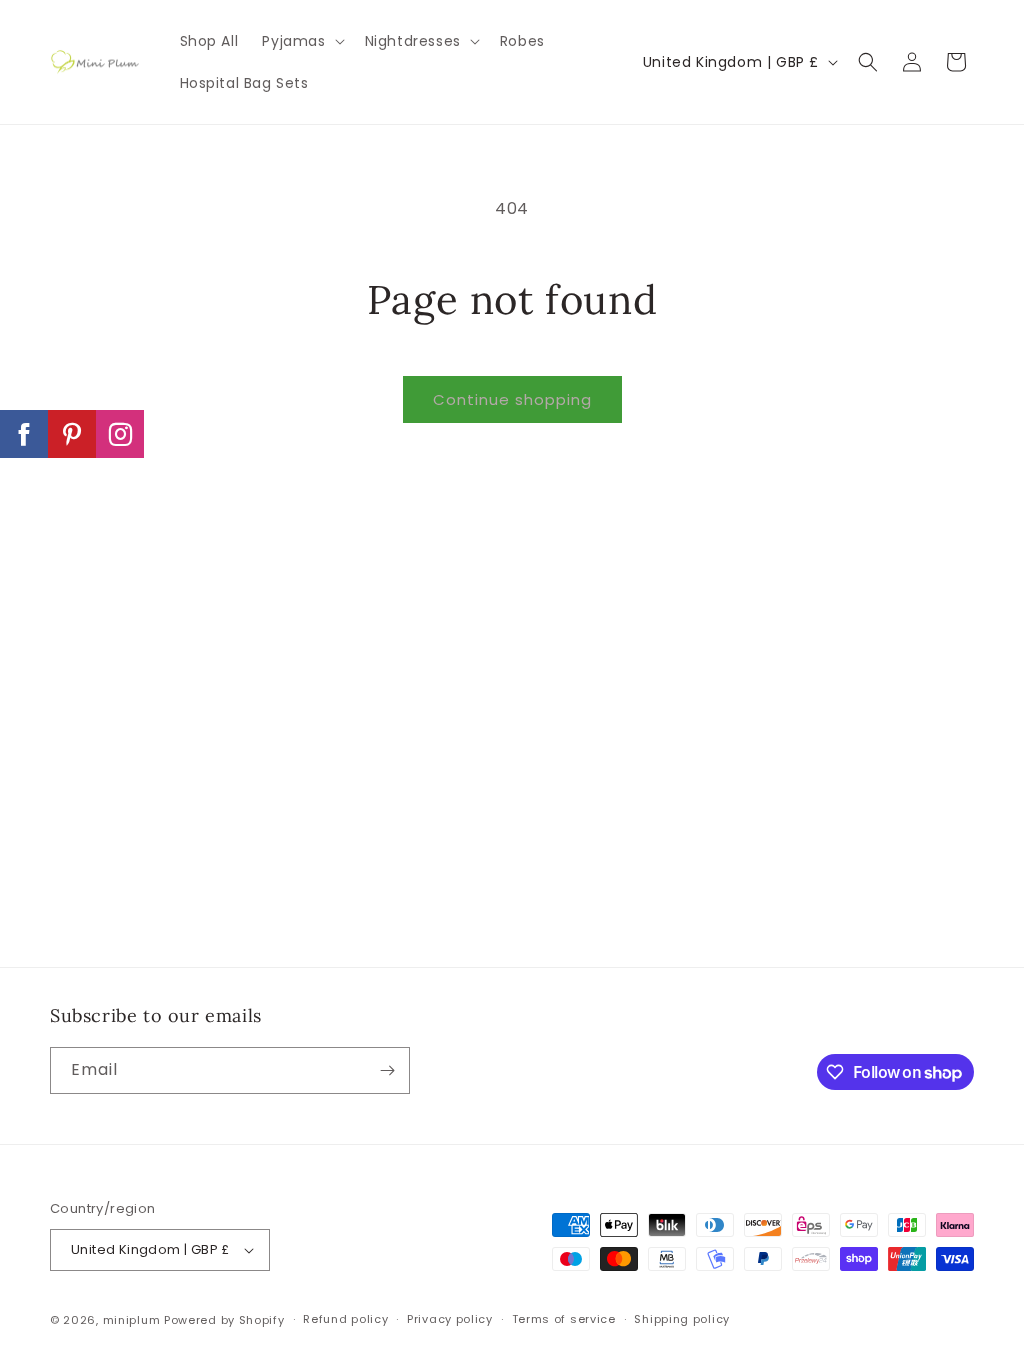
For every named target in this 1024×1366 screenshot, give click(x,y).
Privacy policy (450, 1319)
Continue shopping (512, 399)
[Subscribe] (387, 1070)
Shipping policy (682, 1319)
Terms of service (564, 1319)
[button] (301, 41)
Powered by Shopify (224, 1320)
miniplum (132, 1320)
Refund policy (345, 1319)
